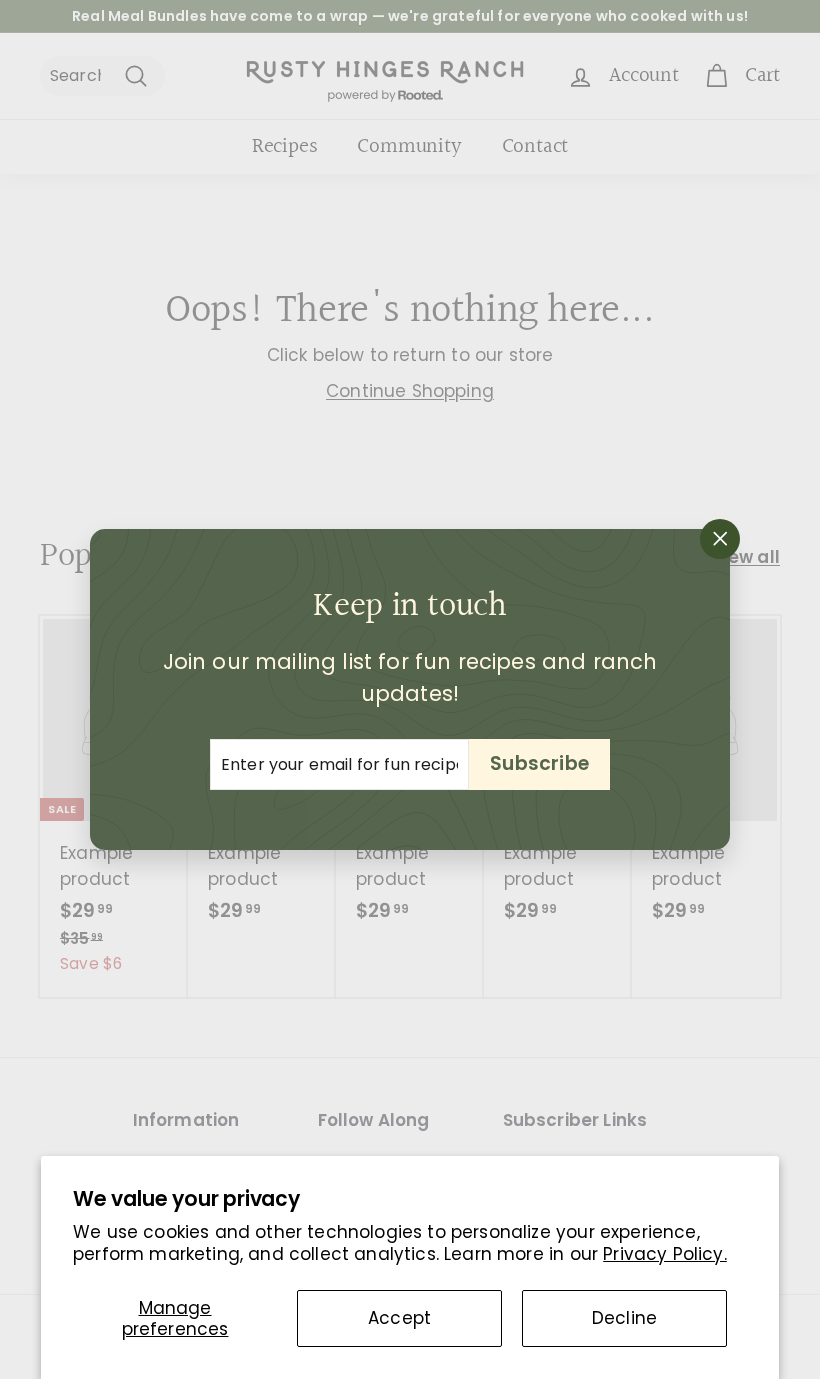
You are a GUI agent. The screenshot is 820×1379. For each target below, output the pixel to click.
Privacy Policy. (665, 1254)
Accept (399, 1318)
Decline (624, 1318)
